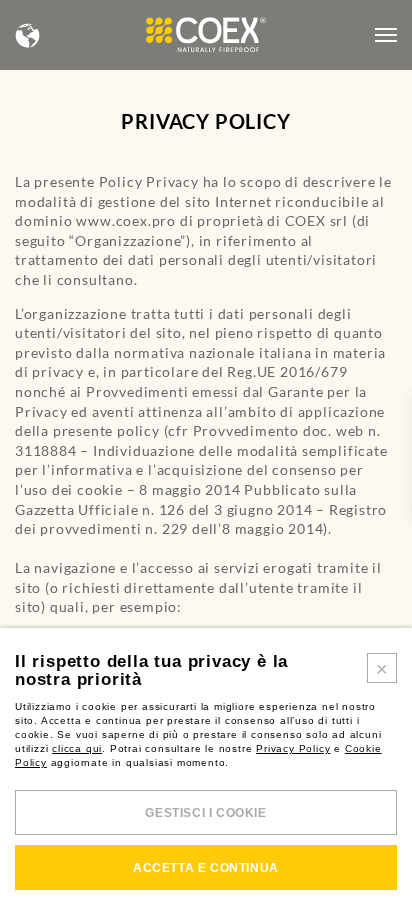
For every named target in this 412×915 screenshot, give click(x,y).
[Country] (28, 35)
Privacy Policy (293, 748)
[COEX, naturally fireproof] (206, 34)
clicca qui (77, 748)
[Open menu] (386, 35)
